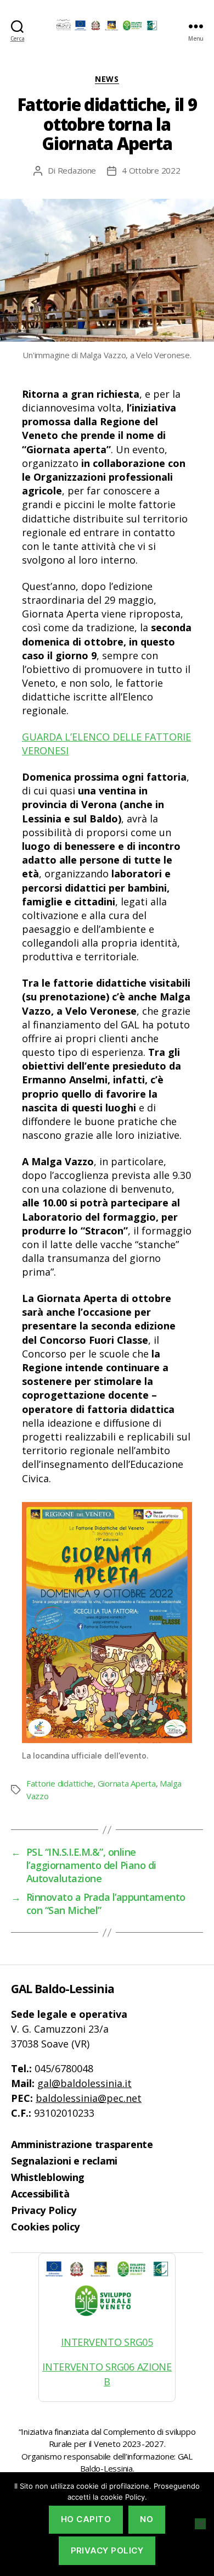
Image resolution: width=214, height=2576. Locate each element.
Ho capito (86, 2519)
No (147, 2519)
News (107, 79)
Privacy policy (107, 2550)
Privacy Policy (44, 2210)
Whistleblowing (48, 2177)
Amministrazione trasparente (82, 2144)
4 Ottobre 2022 (151, 170)
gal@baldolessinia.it (85, 2083)
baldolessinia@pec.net (89, 2098)
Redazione (77, 170)
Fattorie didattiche (60, 1783)
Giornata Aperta (127, 1783)
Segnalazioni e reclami (64, 2161)
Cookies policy (45, 2227)
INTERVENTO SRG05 (107, 2342)
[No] (200, 2524)
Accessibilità (40, 2194)
